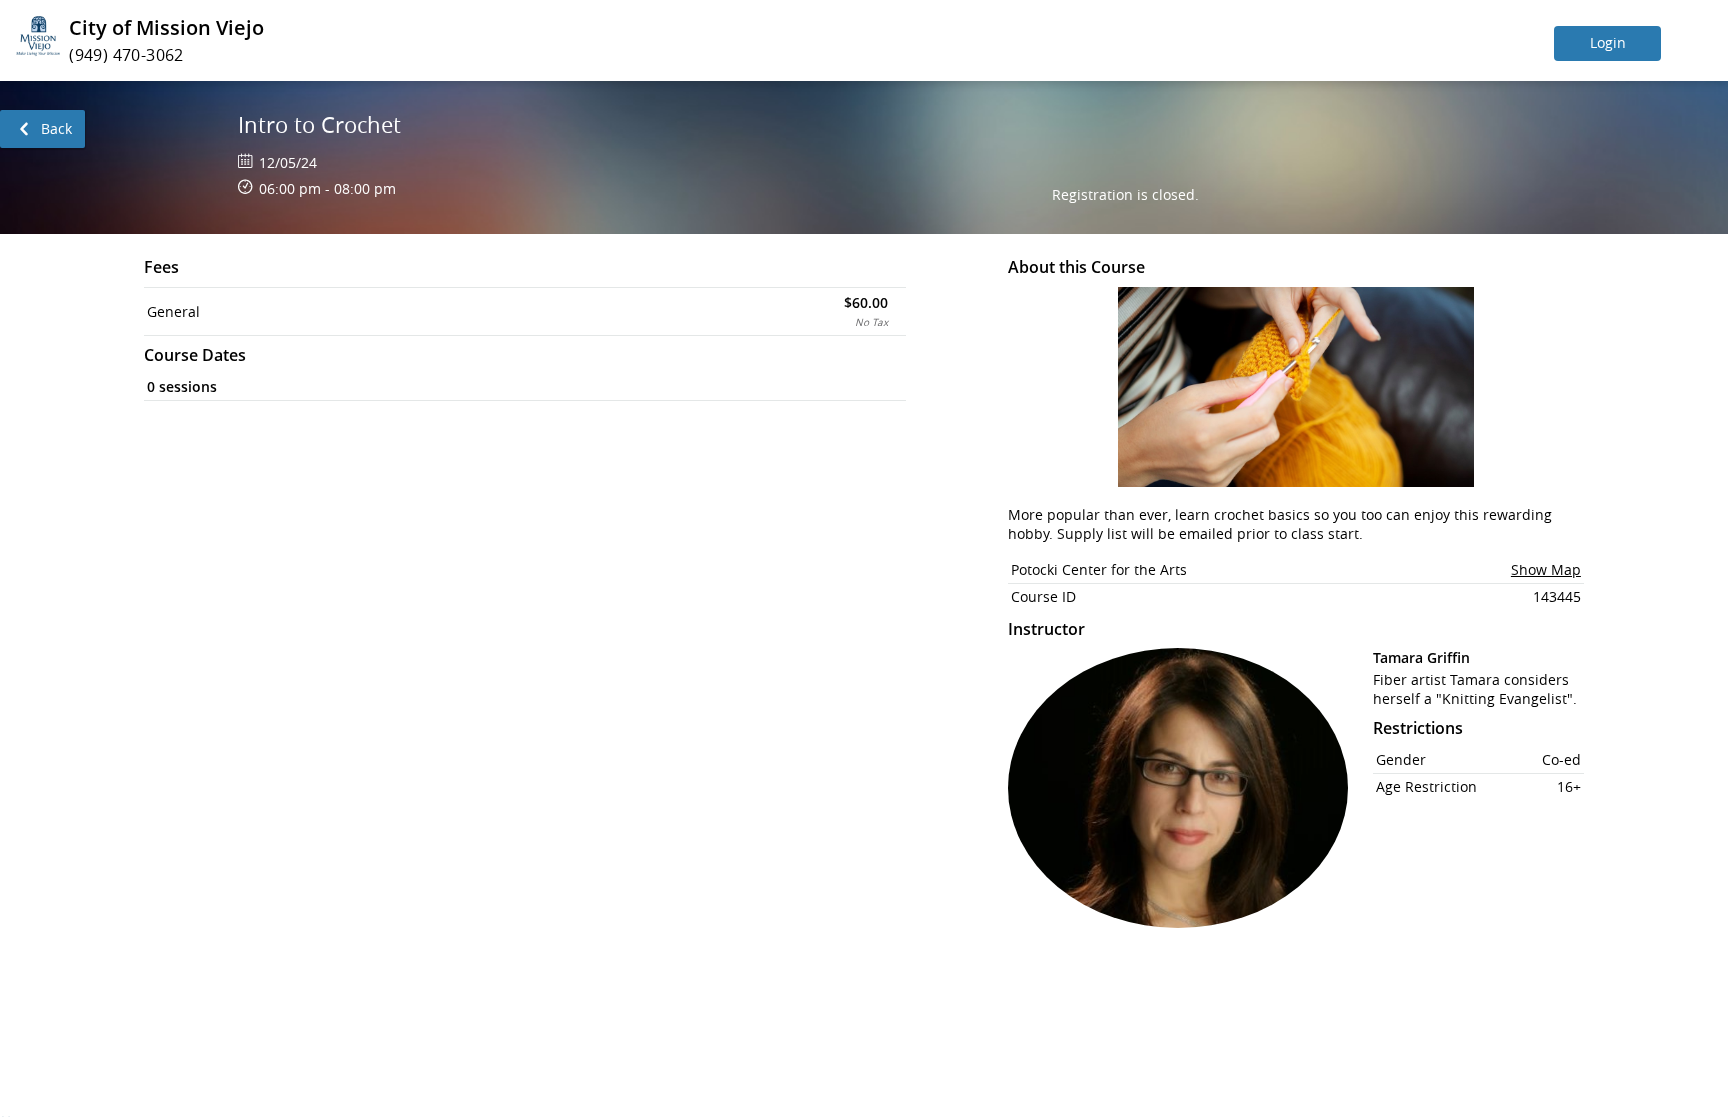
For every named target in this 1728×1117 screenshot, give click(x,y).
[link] (42, 129)
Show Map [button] (1546, 569)
